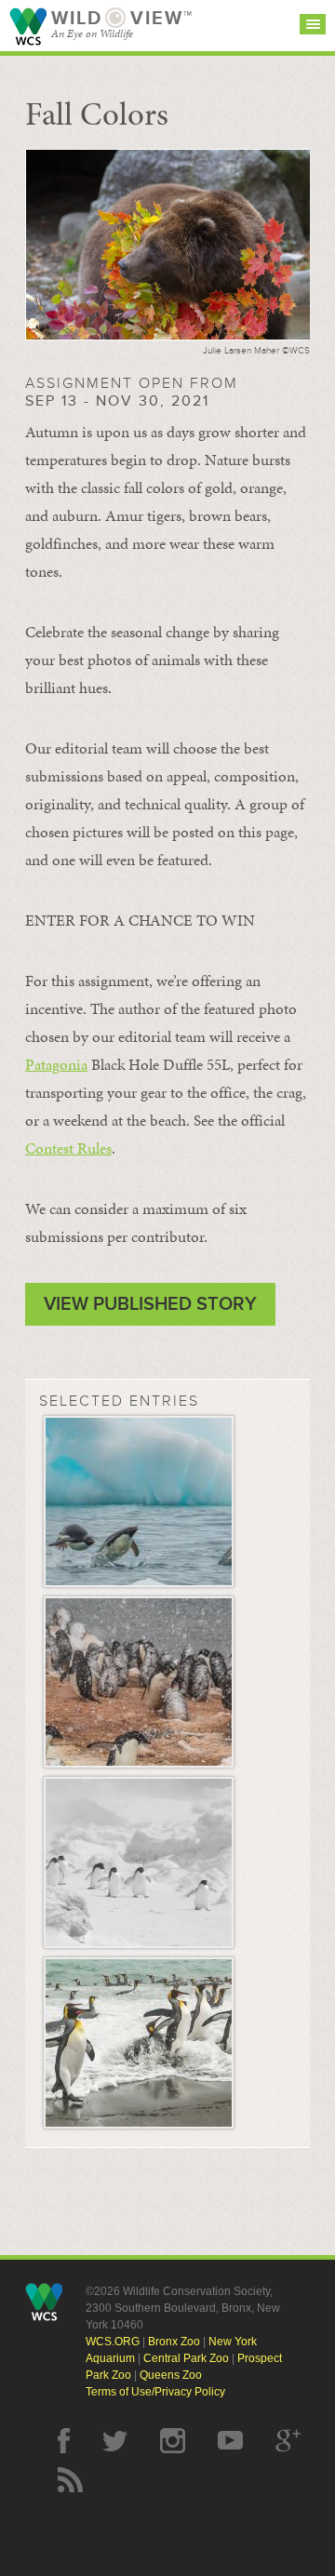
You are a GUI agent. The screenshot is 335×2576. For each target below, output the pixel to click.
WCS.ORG (113, 2342)
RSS (70, 2480)
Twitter (115, 2441)
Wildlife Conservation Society (28, 27)
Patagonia (56, 1064)
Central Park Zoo (186, 2358)
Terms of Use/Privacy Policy (155, 2392)
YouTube (230, 2441)
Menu (313, 24)
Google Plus (288, 2441)
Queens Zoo (171, 2375)
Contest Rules (68, 1148)
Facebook (64, 2441)
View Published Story (150, 1304)
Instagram (173, 2441)
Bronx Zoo (174, 2342)
